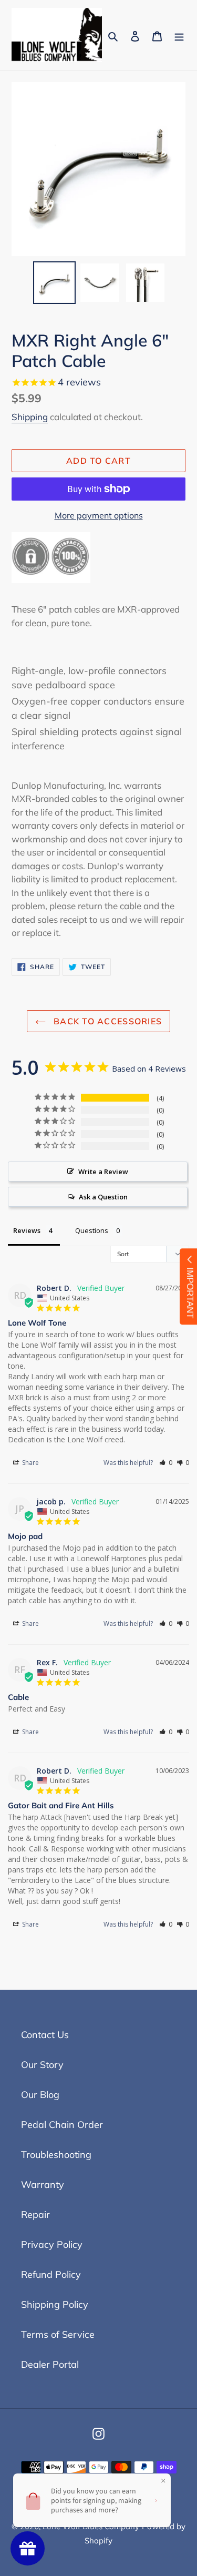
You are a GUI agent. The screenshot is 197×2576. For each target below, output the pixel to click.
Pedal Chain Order (62, 2125)
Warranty (43, 2185)
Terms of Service (58, 2334)
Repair (35, 2214)
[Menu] (179, 35)
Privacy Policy (52, 2244)
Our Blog (40, 2095)
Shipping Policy (55, 2304)
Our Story (42, 2065)
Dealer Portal (50, 2364)
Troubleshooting (56, 2155)
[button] (166, 1463)
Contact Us (45, 2035)
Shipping (30, 417)
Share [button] (30, 1463)
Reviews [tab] (27, 1230)
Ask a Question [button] (103, 1197)
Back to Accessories (107, 1021)
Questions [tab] (92, 1230)
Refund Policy (51, 2274)
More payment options (99, 515)
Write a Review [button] (103, 1172)
